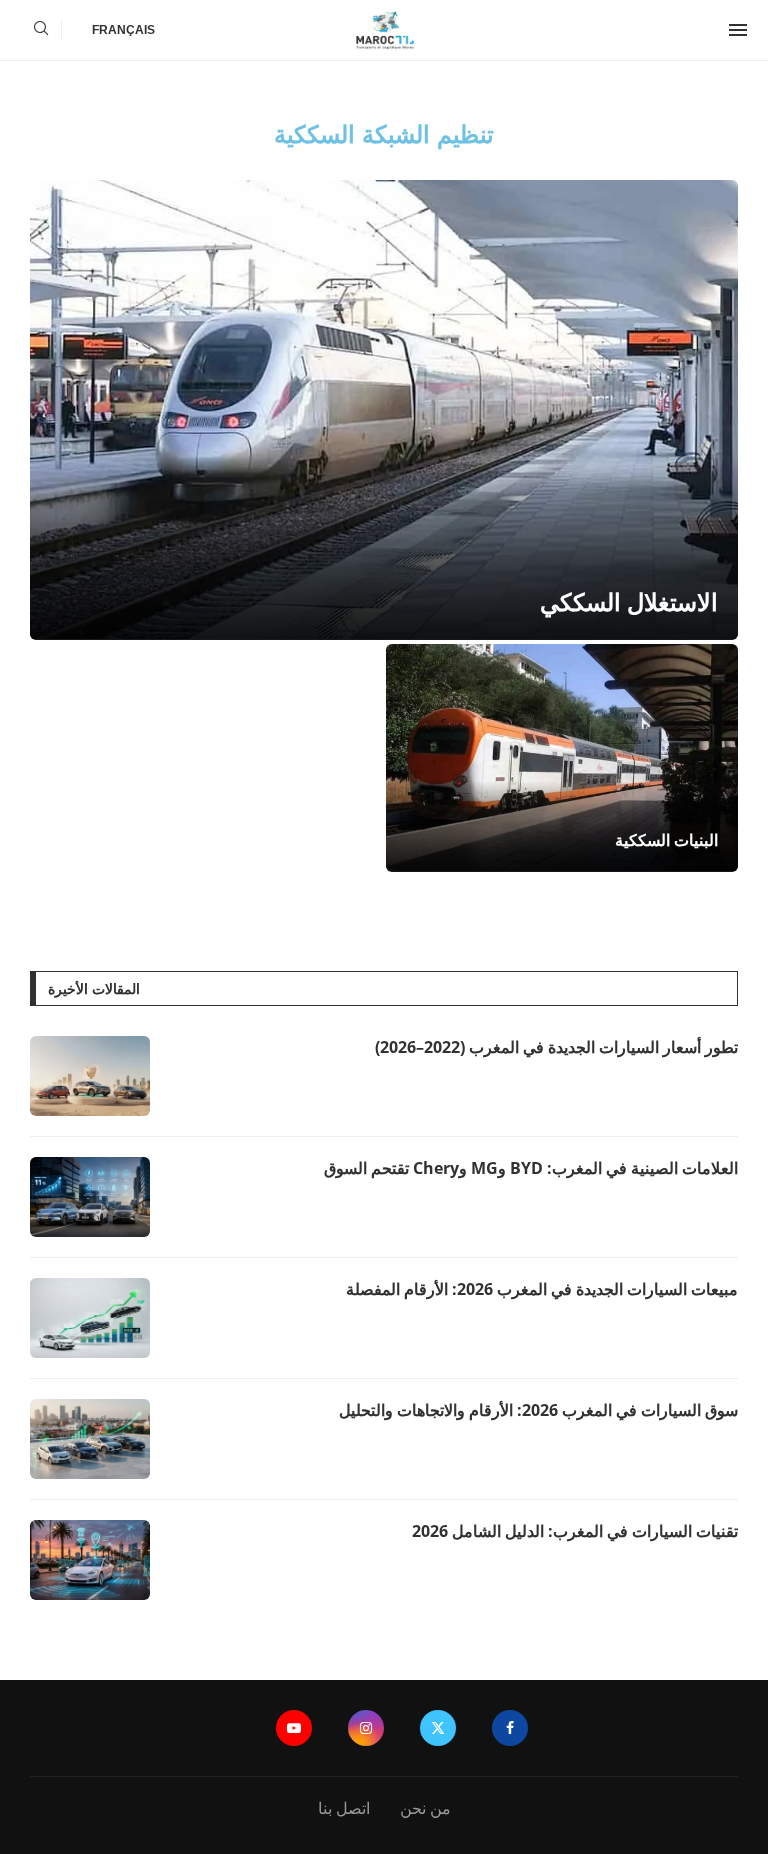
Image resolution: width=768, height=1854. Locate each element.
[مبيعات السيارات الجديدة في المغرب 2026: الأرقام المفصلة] (90, 1318)
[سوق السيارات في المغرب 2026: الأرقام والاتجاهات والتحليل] (90, 1439)
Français (123, 30)
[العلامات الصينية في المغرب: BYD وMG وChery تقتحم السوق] (90, 1197)
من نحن (425, 1808)
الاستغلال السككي (629, 601)
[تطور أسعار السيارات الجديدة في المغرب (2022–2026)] (90, 1076)
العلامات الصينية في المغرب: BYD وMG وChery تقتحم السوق (531, 1168)
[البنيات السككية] (562, 758)
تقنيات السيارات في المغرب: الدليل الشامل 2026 (575, 1531)
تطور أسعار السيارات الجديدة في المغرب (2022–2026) (556, 1047)
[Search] (41, 30)
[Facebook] (510, 1728)
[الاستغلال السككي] (384, 410)
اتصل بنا (344, 1808)
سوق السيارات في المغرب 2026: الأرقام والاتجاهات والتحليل (538, 1410)
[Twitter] (438, 1728)
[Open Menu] (738, 30)
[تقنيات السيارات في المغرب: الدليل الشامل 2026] (90, 1560)
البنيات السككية (666, 840)
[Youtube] (294, 1728)
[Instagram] (366, 1728)
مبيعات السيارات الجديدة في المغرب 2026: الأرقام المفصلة (542, 1289)
